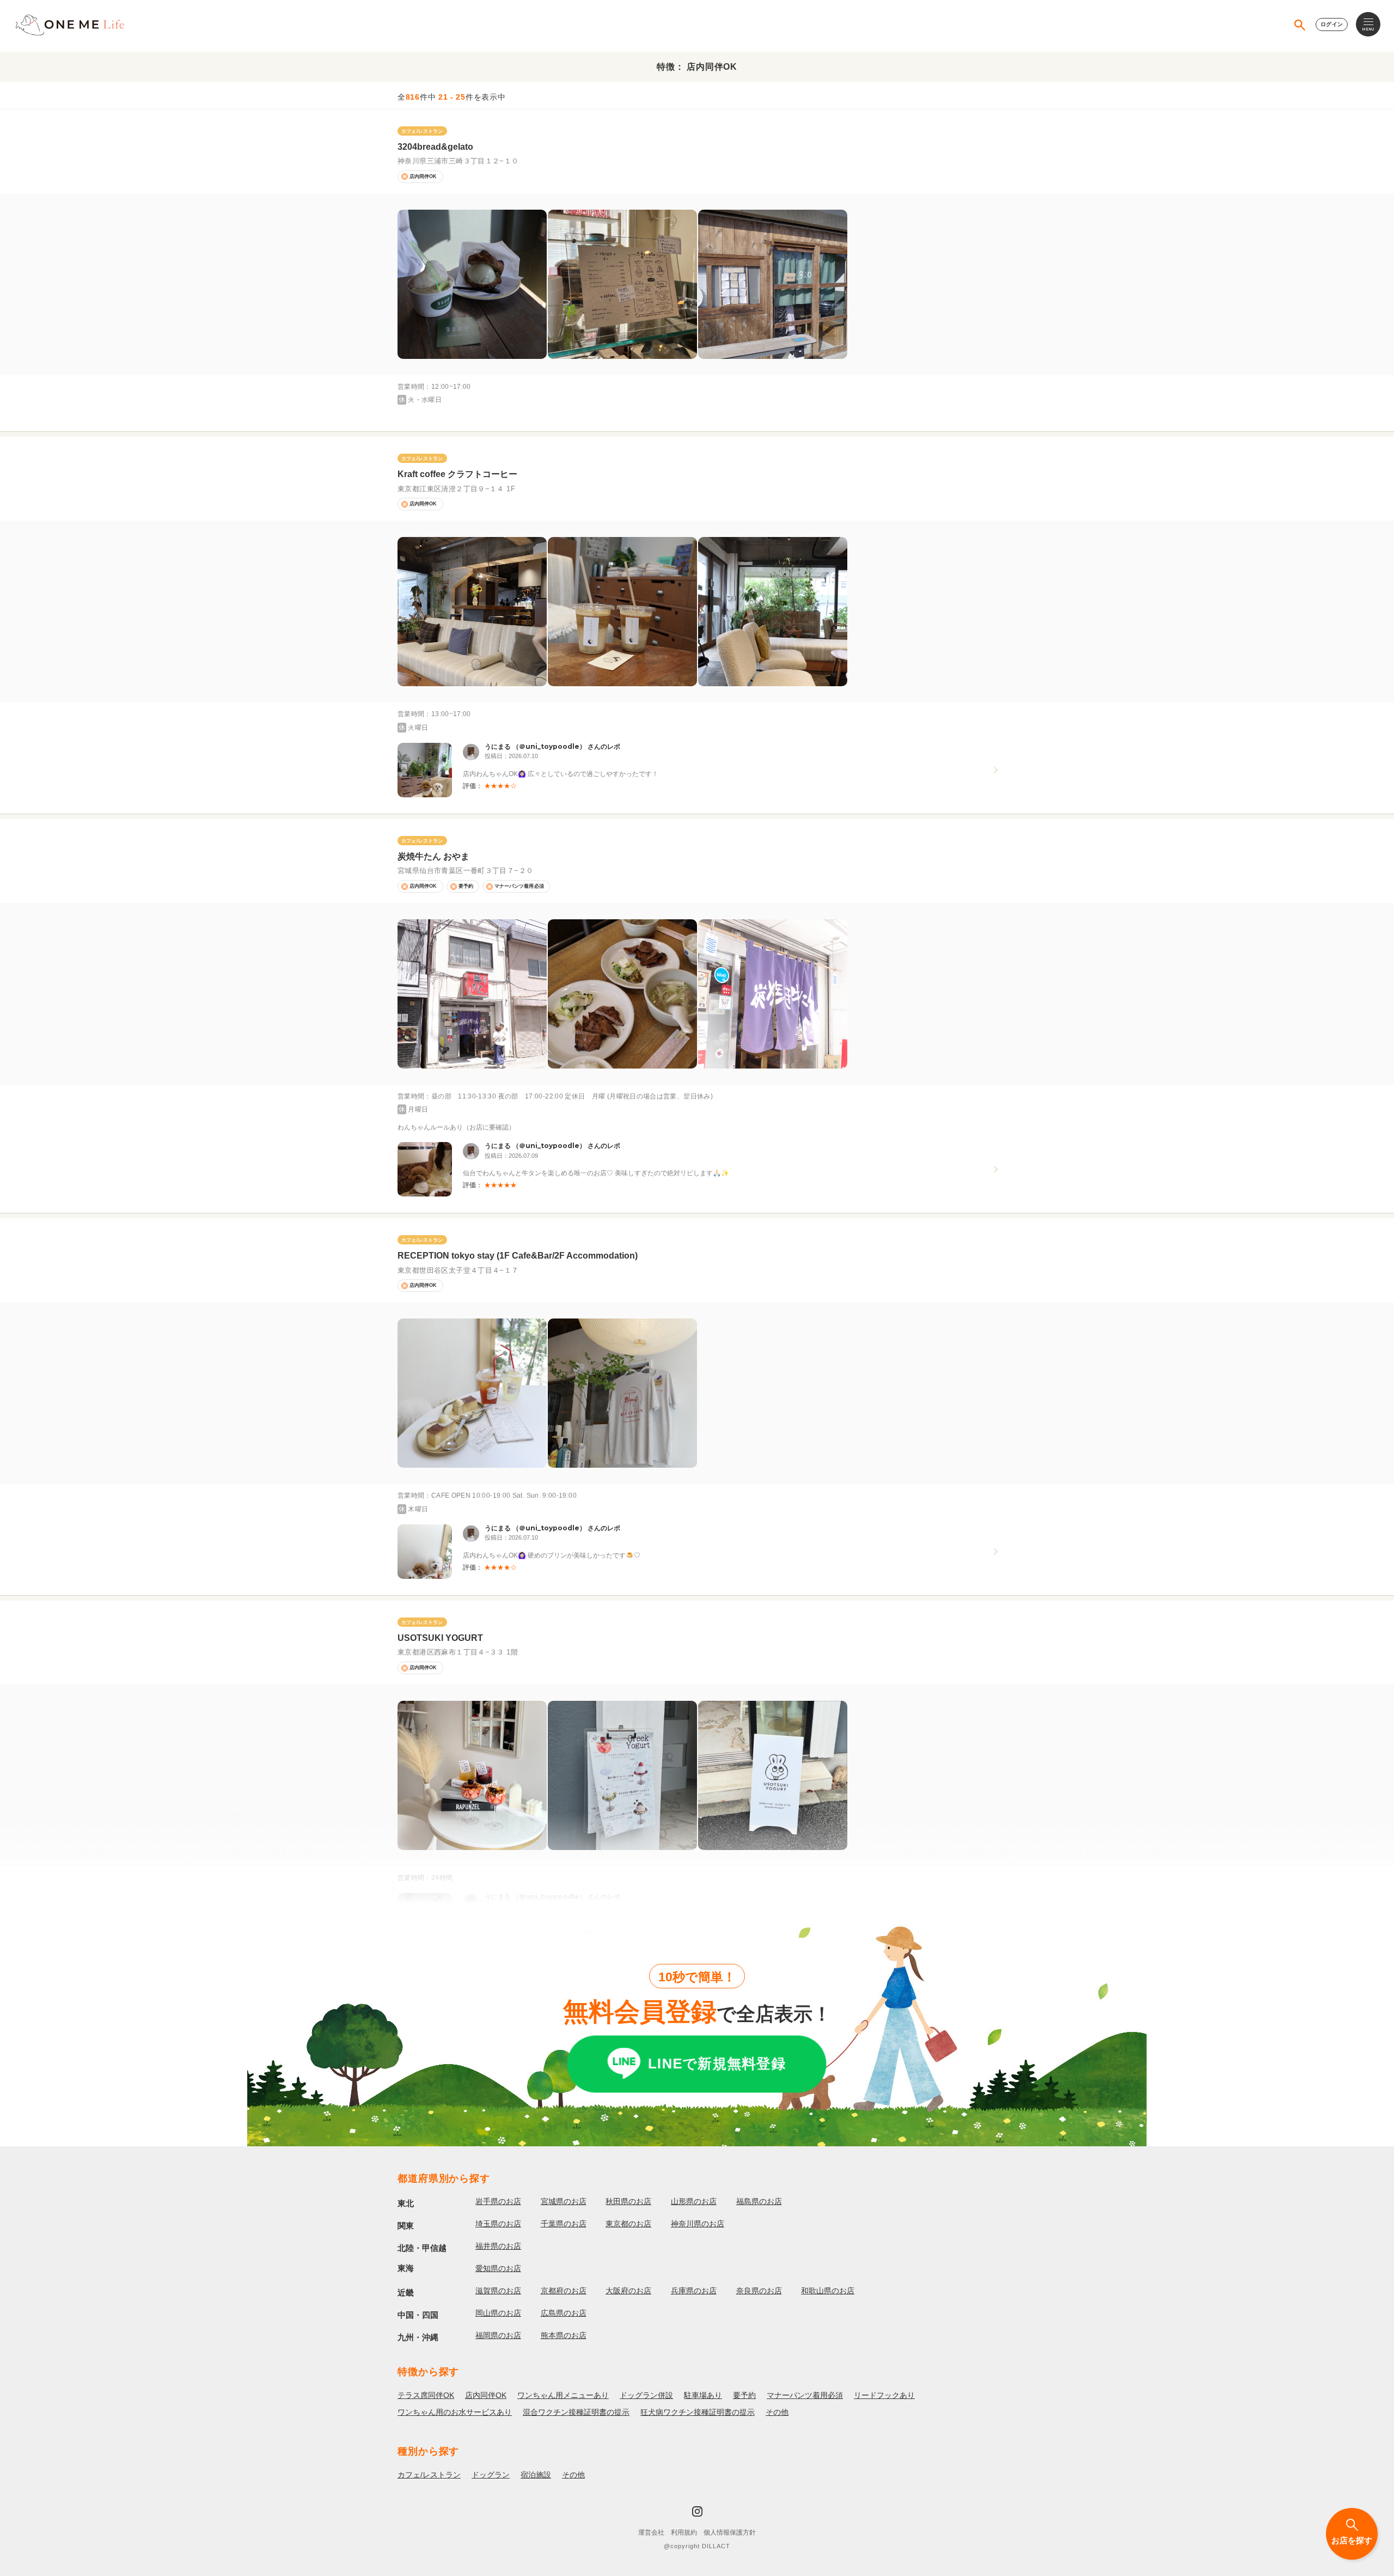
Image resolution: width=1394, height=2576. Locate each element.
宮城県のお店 (564, 2201)
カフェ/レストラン (429, 2475)
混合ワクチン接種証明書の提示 (576, 2412)
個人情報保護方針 (730, 2532)
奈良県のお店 (759, 2291)
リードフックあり (884, 2395)
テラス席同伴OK (426, 2395)
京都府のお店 (564, 2291)
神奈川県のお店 (698, 2224)
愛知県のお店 (498, 2268)
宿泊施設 (536, 2475)
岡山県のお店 (498, 2313)
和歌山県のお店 (828, 2291)
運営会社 (651, 2532)
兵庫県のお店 (694, 2291)
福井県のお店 (498, 2246)
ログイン (1332, 24)
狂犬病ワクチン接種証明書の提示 (698, 2412)
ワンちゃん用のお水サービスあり (455, 2412)
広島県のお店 (564, 2313)
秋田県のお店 (628, 2201)
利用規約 (684, 2532)
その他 (777, 2412)
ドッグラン (491, 2475)
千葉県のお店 (564, 2224)
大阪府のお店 (628, 2291)
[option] (472, 284)
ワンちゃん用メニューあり (563, 2395)
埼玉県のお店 (498, 2224)
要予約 (744, 2395)
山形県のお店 (694, 2201)
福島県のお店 (759, 2201)
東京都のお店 (628, 2224)
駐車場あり (703, 2395)
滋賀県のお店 (498, 2291)
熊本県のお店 (564, 2335)
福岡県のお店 (498, 2335)
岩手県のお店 (498, 2201)
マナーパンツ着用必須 (805, 2395)
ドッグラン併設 (646, 2395)
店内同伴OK (486, 2395)
